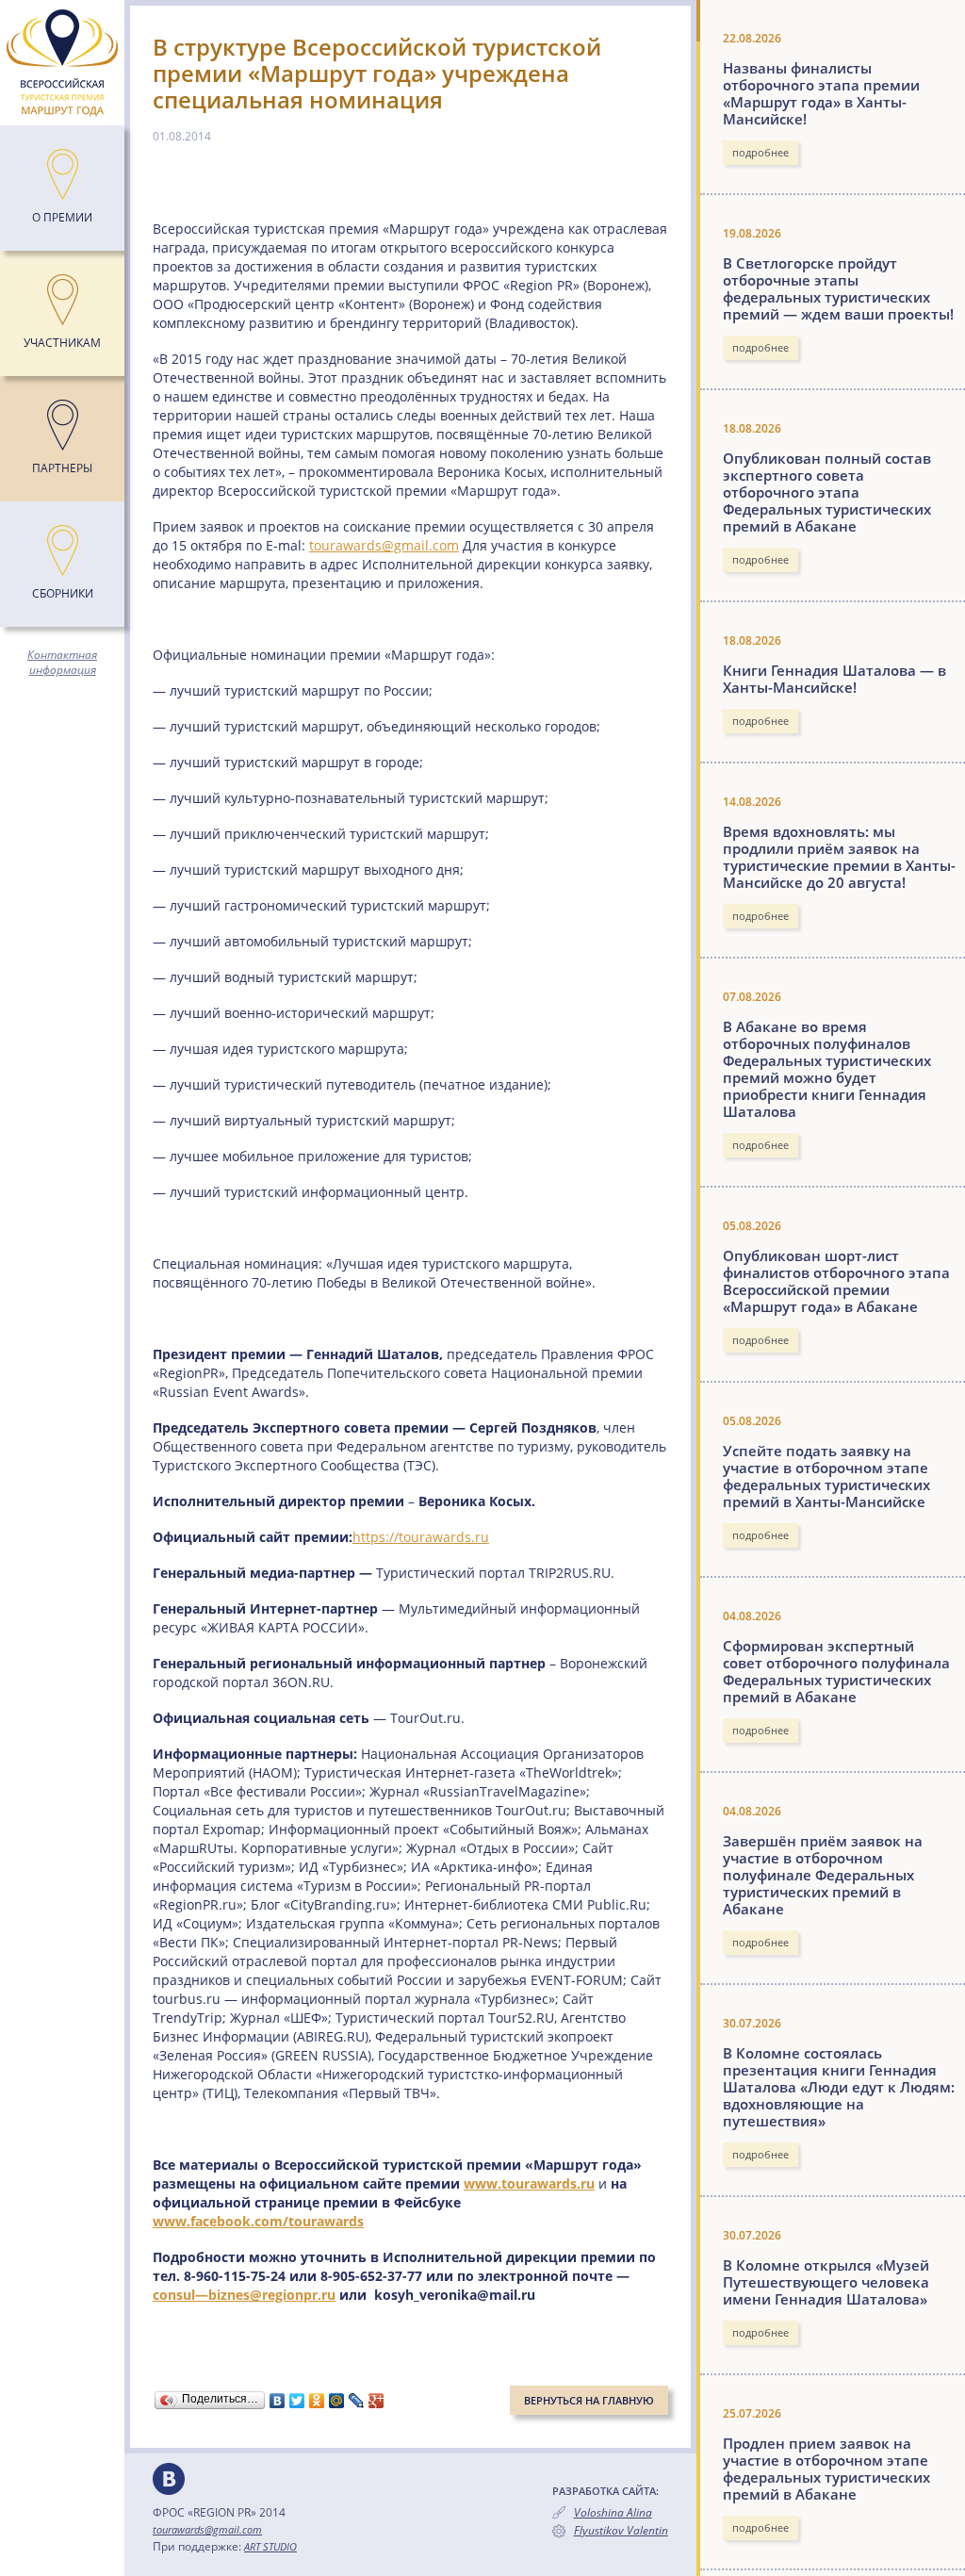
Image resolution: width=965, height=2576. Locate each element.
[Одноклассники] (317, 2401)
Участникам (62, 343)
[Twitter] (297, 2401)
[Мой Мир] (337, 2401)
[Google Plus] (376, 2401)
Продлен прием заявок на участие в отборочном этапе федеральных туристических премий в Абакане (826, 2469)
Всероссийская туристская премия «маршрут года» (62, 63)
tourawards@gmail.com (384, 545)
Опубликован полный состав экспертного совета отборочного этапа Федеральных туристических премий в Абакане (827, 492)
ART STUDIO (270, 2546)
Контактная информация (62, 662)
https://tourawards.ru (421, 1537)
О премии (62, 217)
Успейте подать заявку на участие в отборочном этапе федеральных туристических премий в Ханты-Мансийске (826, 1476)
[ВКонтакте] (278, 2401)
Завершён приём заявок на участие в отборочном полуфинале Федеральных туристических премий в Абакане (823, 1875)
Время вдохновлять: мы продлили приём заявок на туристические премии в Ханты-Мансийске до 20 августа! (839, 857)
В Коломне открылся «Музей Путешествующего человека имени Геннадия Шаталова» (826, 2282)
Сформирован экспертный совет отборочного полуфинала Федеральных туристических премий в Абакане (836, 1671)
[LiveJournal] (357, 2401)
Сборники (63, 593)
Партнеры (62, 468)
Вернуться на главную (589, 2400)
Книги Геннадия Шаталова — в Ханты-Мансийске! (834, 679)
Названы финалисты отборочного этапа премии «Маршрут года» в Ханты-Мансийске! (821, 93)
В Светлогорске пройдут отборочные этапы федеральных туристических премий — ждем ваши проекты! (838, 288)
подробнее (761, 152)
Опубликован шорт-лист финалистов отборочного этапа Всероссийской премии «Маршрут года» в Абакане (836, 1281)
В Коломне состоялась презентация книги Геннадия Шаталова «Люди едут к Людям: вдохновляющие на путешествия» (839, 2087)
